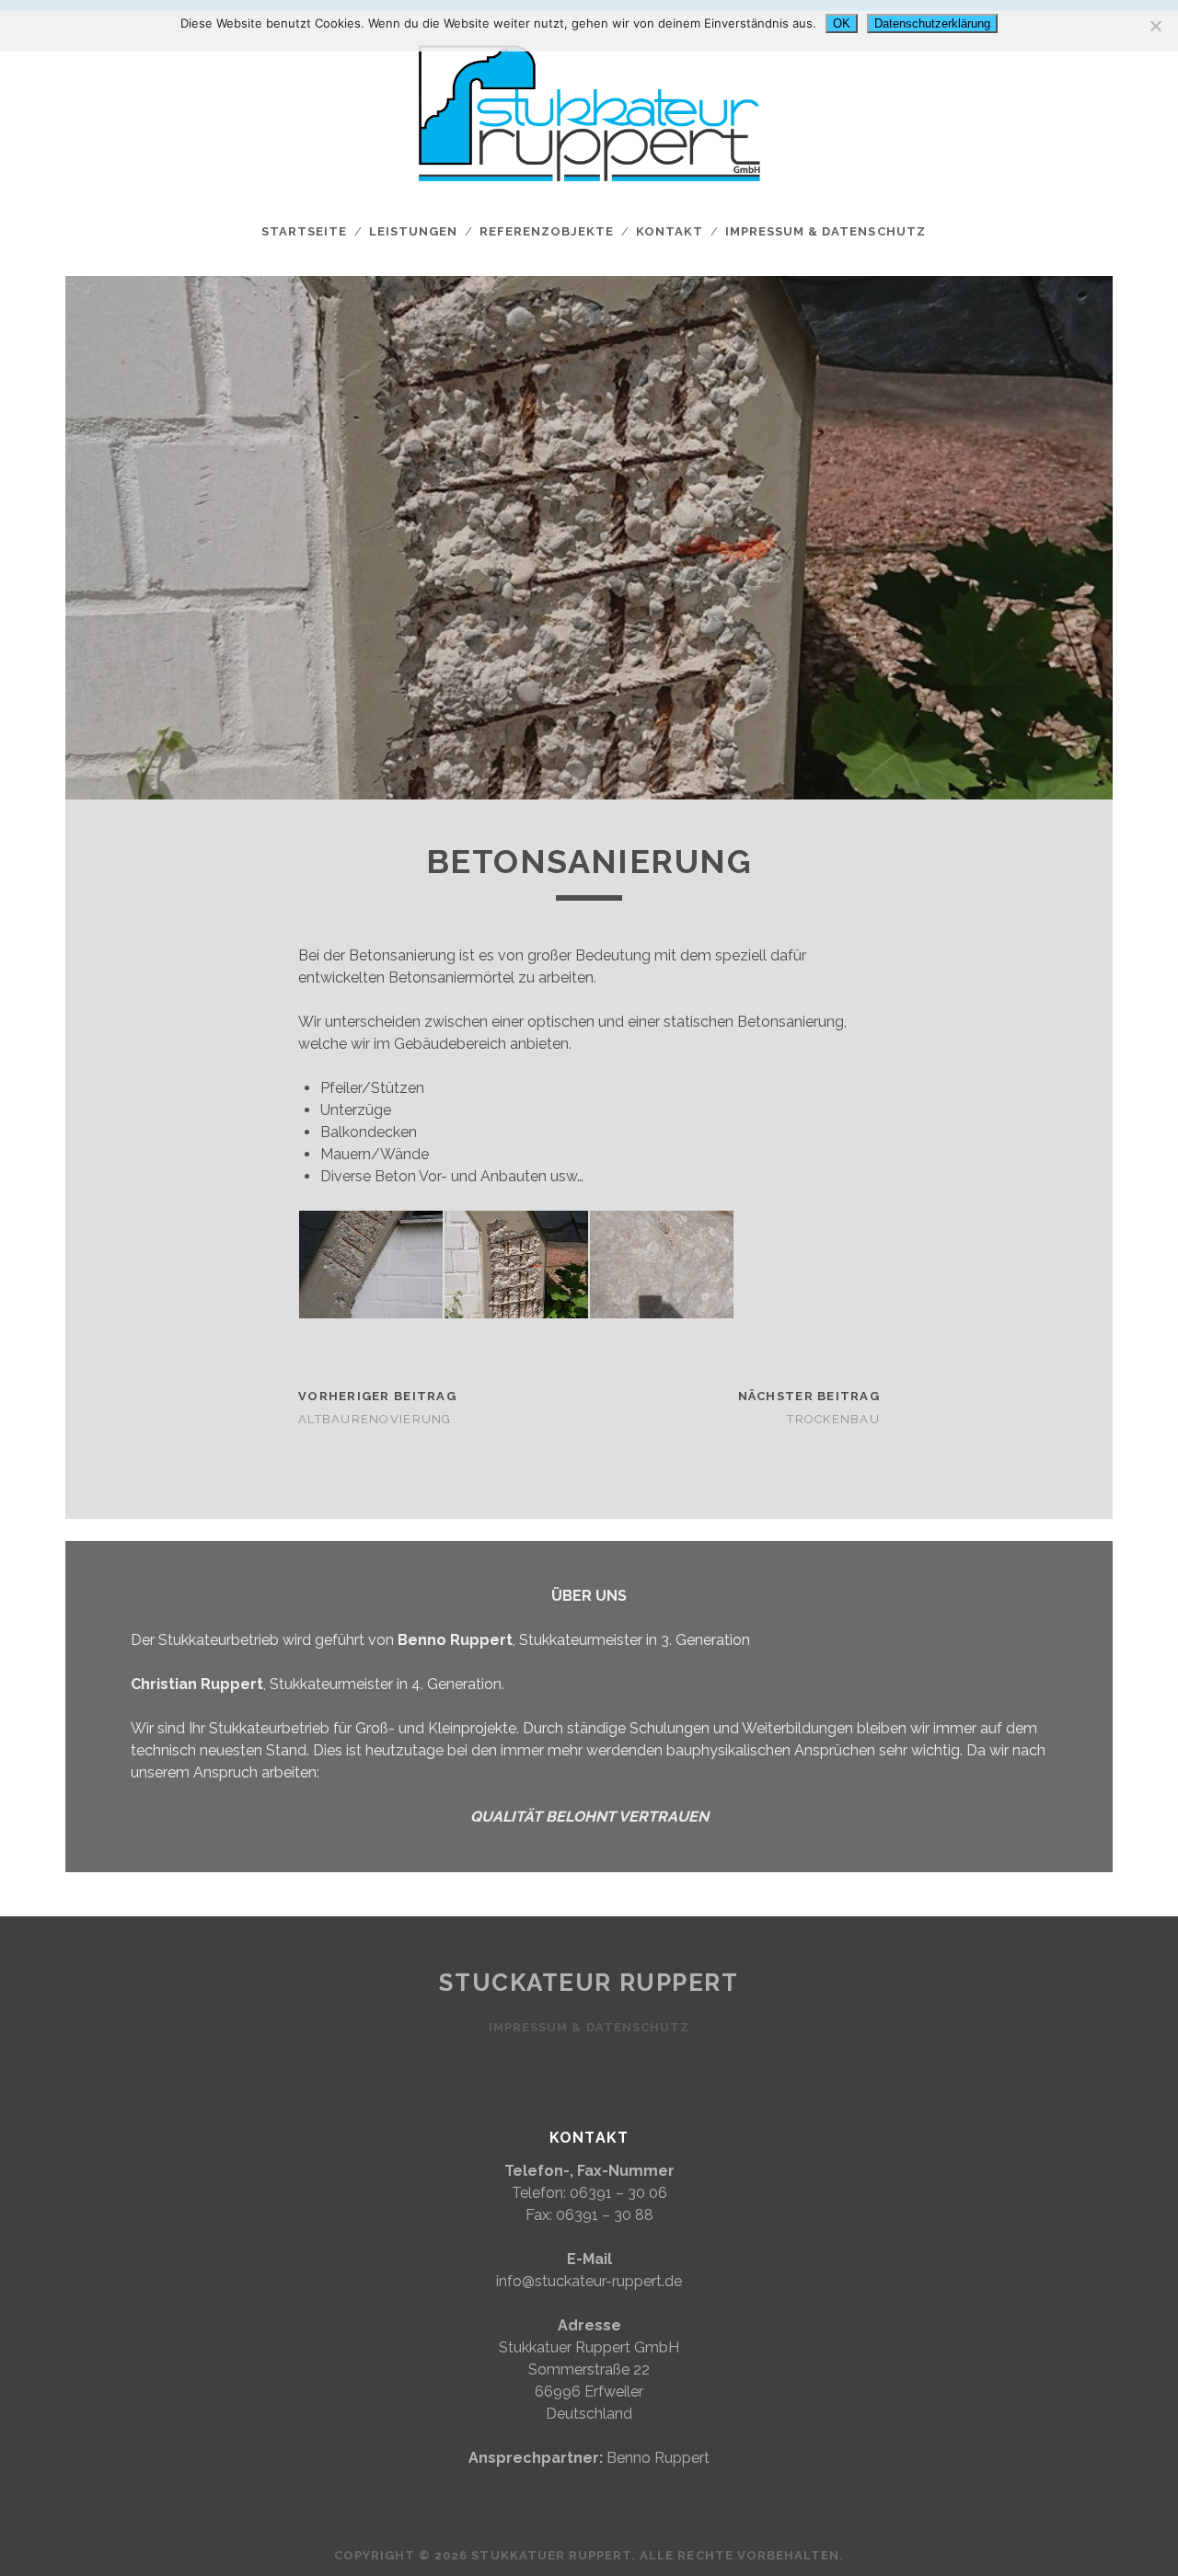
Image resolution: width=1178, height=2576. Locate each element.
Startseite (304, 231)
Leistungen (413, 231)
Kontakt (670, 231)
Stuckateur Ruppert (589, 1983)
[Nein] (1155, 26)
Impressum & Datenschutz (826, 231)
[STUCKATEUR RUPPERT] (589, 198)
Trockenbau (833, 1419)
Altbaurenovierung (375, 1419)
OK (842, 23)
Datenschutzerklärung (932, 23)
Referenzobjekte (547, 231)
